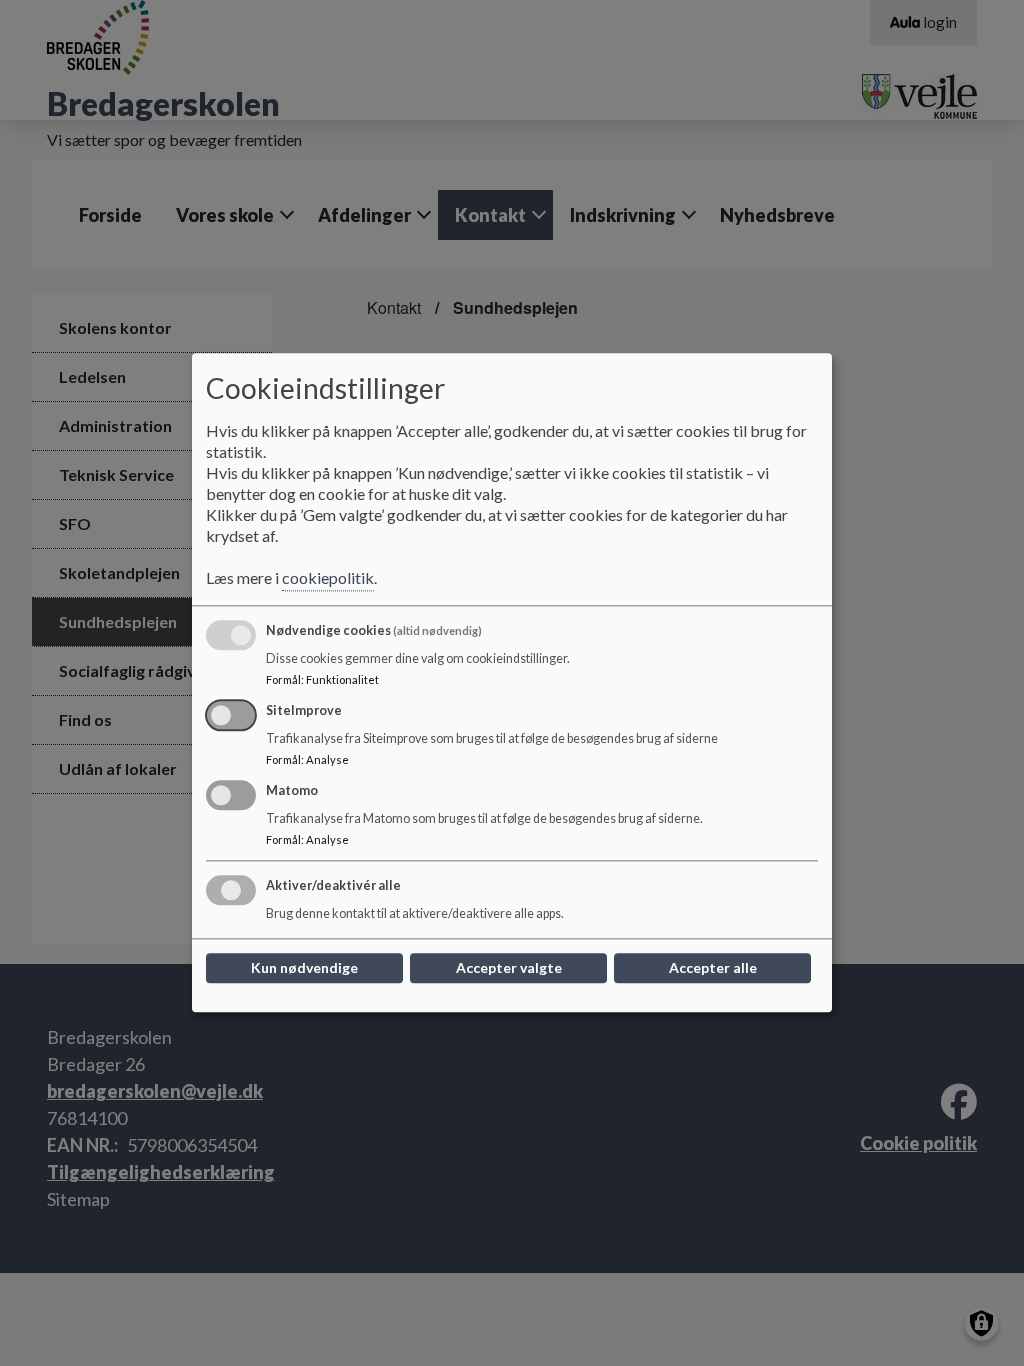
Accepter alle (713, 968)
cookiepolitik (328, 578)
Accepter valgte (509, 968)
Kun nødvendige (304, 968)
